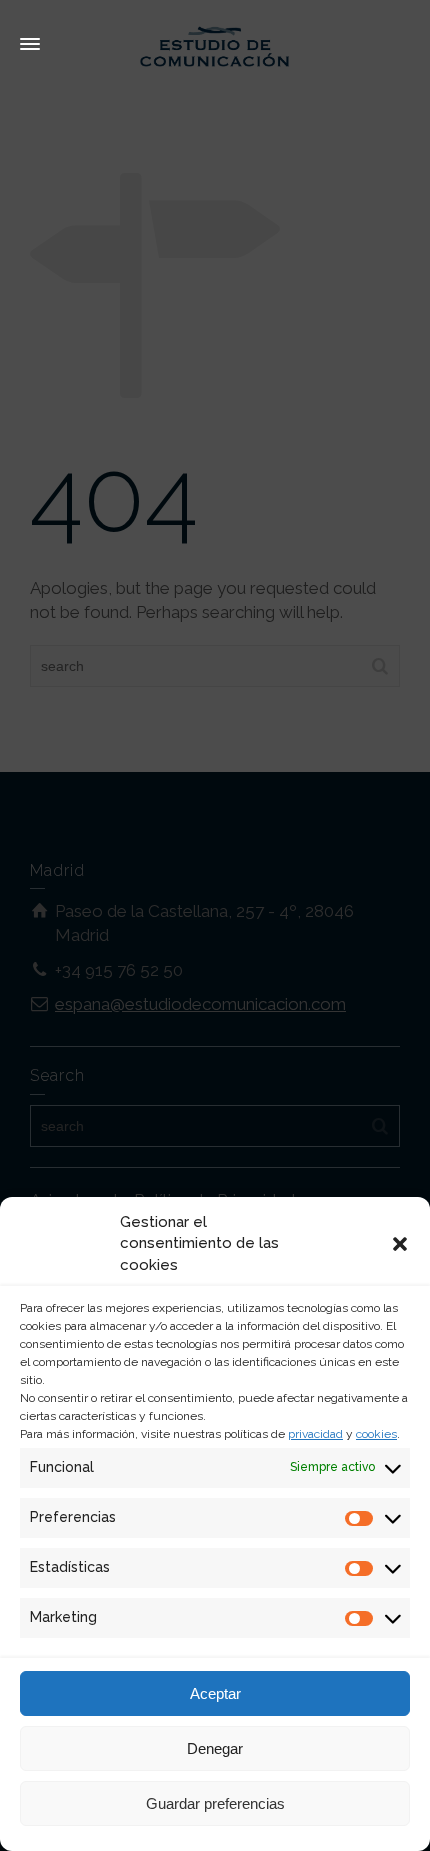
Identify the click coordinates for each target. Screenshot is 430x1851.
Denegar (215, 1748)
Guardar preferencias (215, 1803)
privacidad (315, 1434)
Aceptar (215, 1693)
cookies (376, 1434)
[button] (400, 1244)
